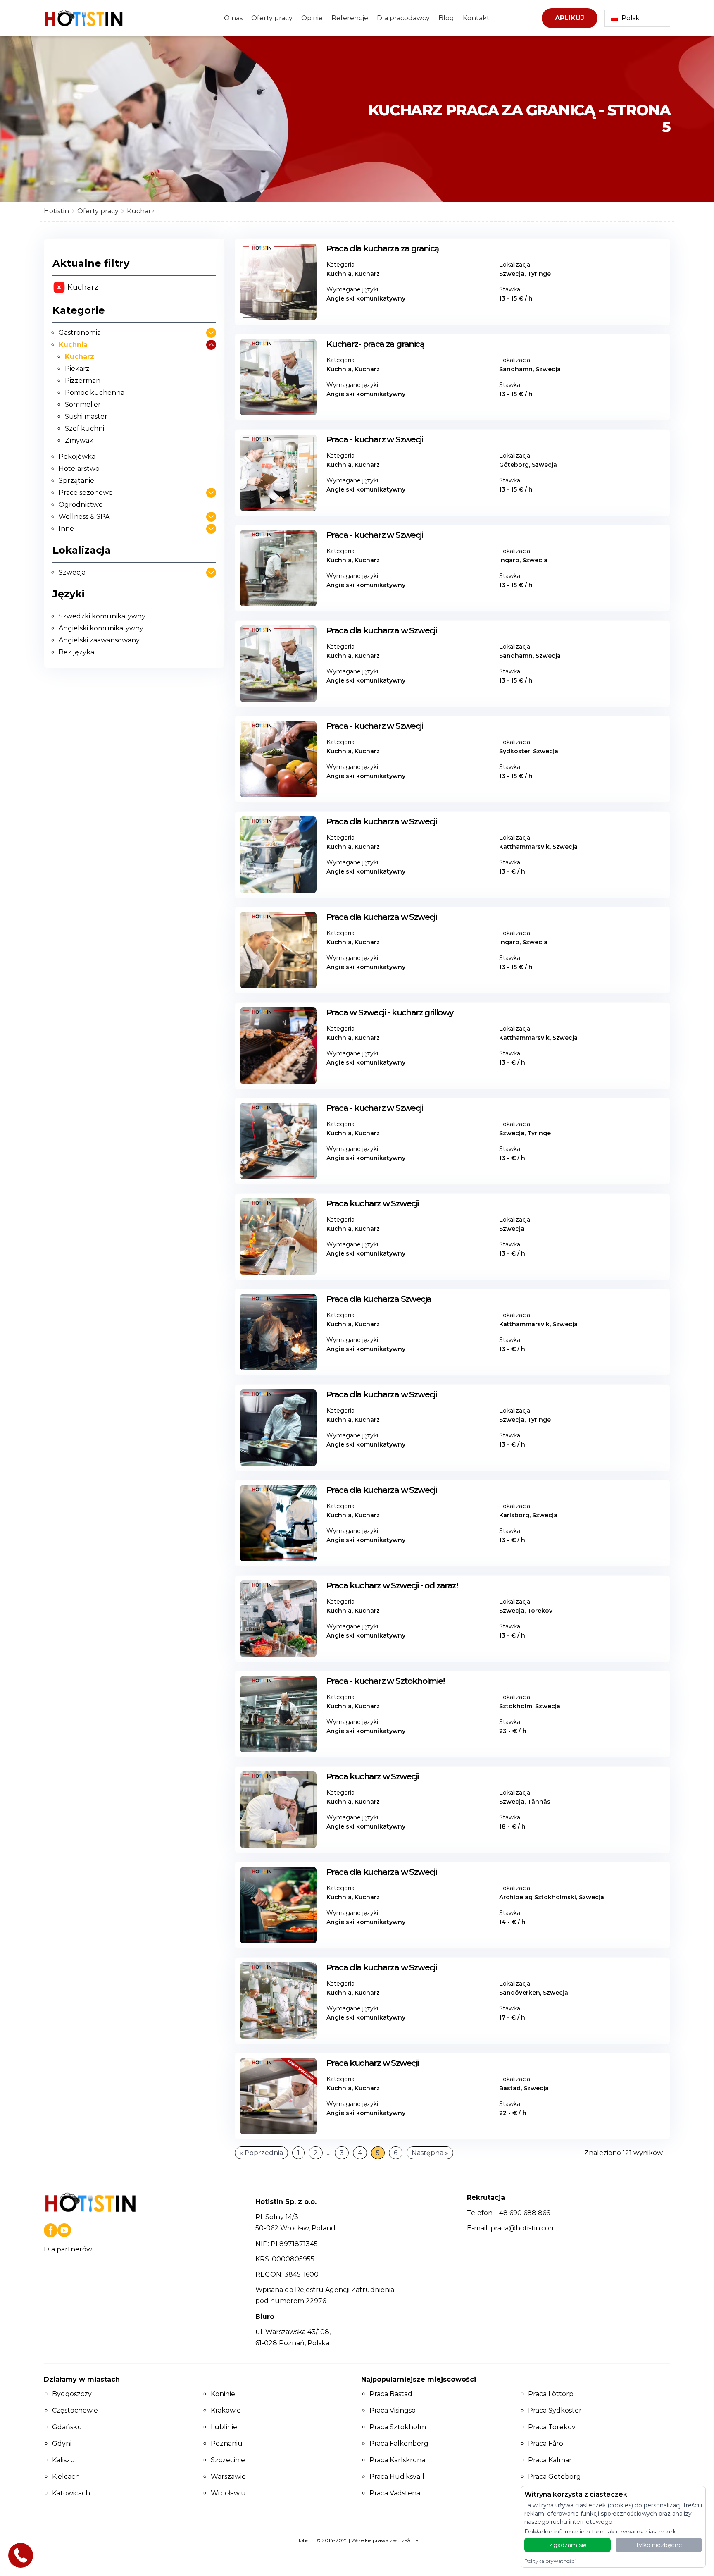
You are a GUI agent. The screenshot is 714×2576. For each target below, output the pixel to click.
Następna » (430, 2153)
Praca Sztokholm (398, 2427)
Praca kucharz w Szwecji (372, 1203)
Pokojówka (77, 457)
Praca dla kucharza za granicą (383, 248)
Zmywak (79, 440)
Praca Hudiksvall (397, 2477)
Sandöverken (520, 1993)
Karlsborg (514, 1515)
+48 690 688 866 (523, 2213)
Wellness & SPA (84, 517)
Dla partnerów (68, 2249)
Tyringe (539, 274)
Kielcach (66, 2477)
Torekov (541, 1611)
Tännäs (539, 1802)
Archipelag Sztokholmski (538, 1897)
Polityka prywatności (550, 2561)
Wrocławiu (228, 2493)
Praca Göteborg (555, 2477)
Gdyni (62, 2443)
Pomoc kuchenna (95, 393)
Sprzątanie (76, 481)
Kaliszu (64, 2460)
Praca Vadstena (395, 2493)
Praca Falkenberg (399, 2443)
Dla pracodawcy (403, 18)
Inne (66, 529)
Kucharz (80, 357)
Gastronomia (80, 333)
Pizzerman (83, 381)
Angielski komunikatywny (101, 628)
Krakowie (226, 2410)
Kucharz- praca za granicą (375, 344)
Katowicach (71, 2493)
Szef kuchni (84, 429)
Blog (446, 18)
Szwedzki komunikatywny (102, 616)
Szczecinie (228, 2460)
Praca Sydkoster (555, 2410)
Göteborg (514, 465)
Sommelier (83, 405)
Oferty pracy (272, 18)
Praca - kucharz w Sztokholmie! (385, 1681)
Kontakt (476, 18)
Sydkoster (515, 751)
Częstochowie (75, 2410)
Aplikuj (570, 18)
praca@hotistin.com (523, 2228)
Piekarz (77, 369)
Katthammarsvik (524, 847)
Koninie (223, 2394)
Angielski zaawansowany (99, 640)
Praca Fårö (546, 2443)
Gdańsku (67, 2427)
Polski (631, 18)
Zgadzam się (568, 2545)
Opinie (312, 18)
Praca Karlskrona (397, 2460)
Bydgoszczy (72, 2394)
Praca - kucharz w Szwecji (375, 439)
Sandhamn (516, 369)
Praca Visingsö (393, 2410)
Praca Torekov (552, 2427)
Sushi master (86, 417)
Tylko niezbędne (659, 2545)
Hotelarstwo (79, 469)
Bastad (510, 2088)
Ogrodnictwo (81, 505)
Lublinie (224, 2427)
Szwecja (72, 572)
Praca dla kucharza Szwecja (379, 1299)
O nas (233, 18)
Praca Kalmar (550, 2460)
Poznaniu (227, 2443)
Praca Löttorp (551, 2394)
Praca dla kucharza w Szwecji (381, 630)
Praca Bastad (391, 2394)
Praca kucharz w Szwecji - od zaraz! (392, 1585)
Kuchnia (73, 345)
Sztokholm (516, 1706)
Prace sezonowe (86, 493)
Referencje (350, 18)
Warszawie (228, 2477)
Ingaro (509, 560)
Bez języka (76, 652)
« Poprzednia (261, 2153)
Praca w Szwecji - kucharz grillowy (390, 1012)
